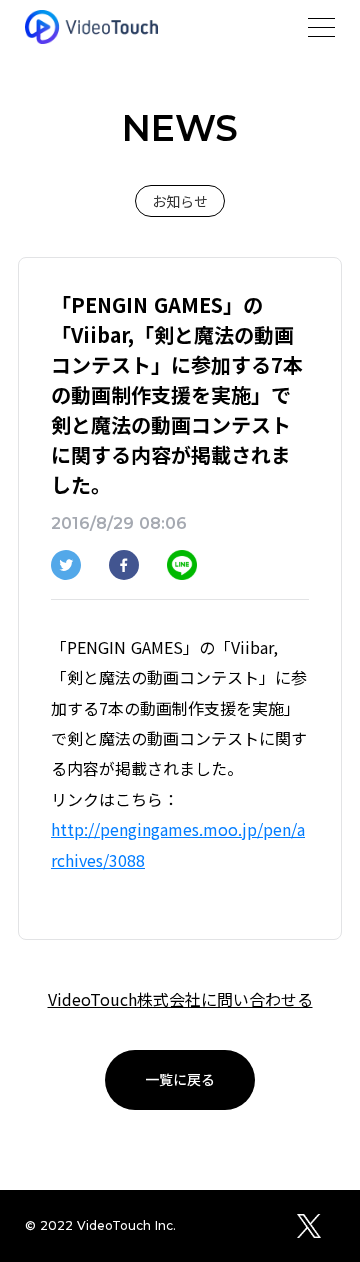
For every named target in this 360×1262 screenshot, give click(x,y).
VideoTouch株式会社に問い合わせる (180, 999)
